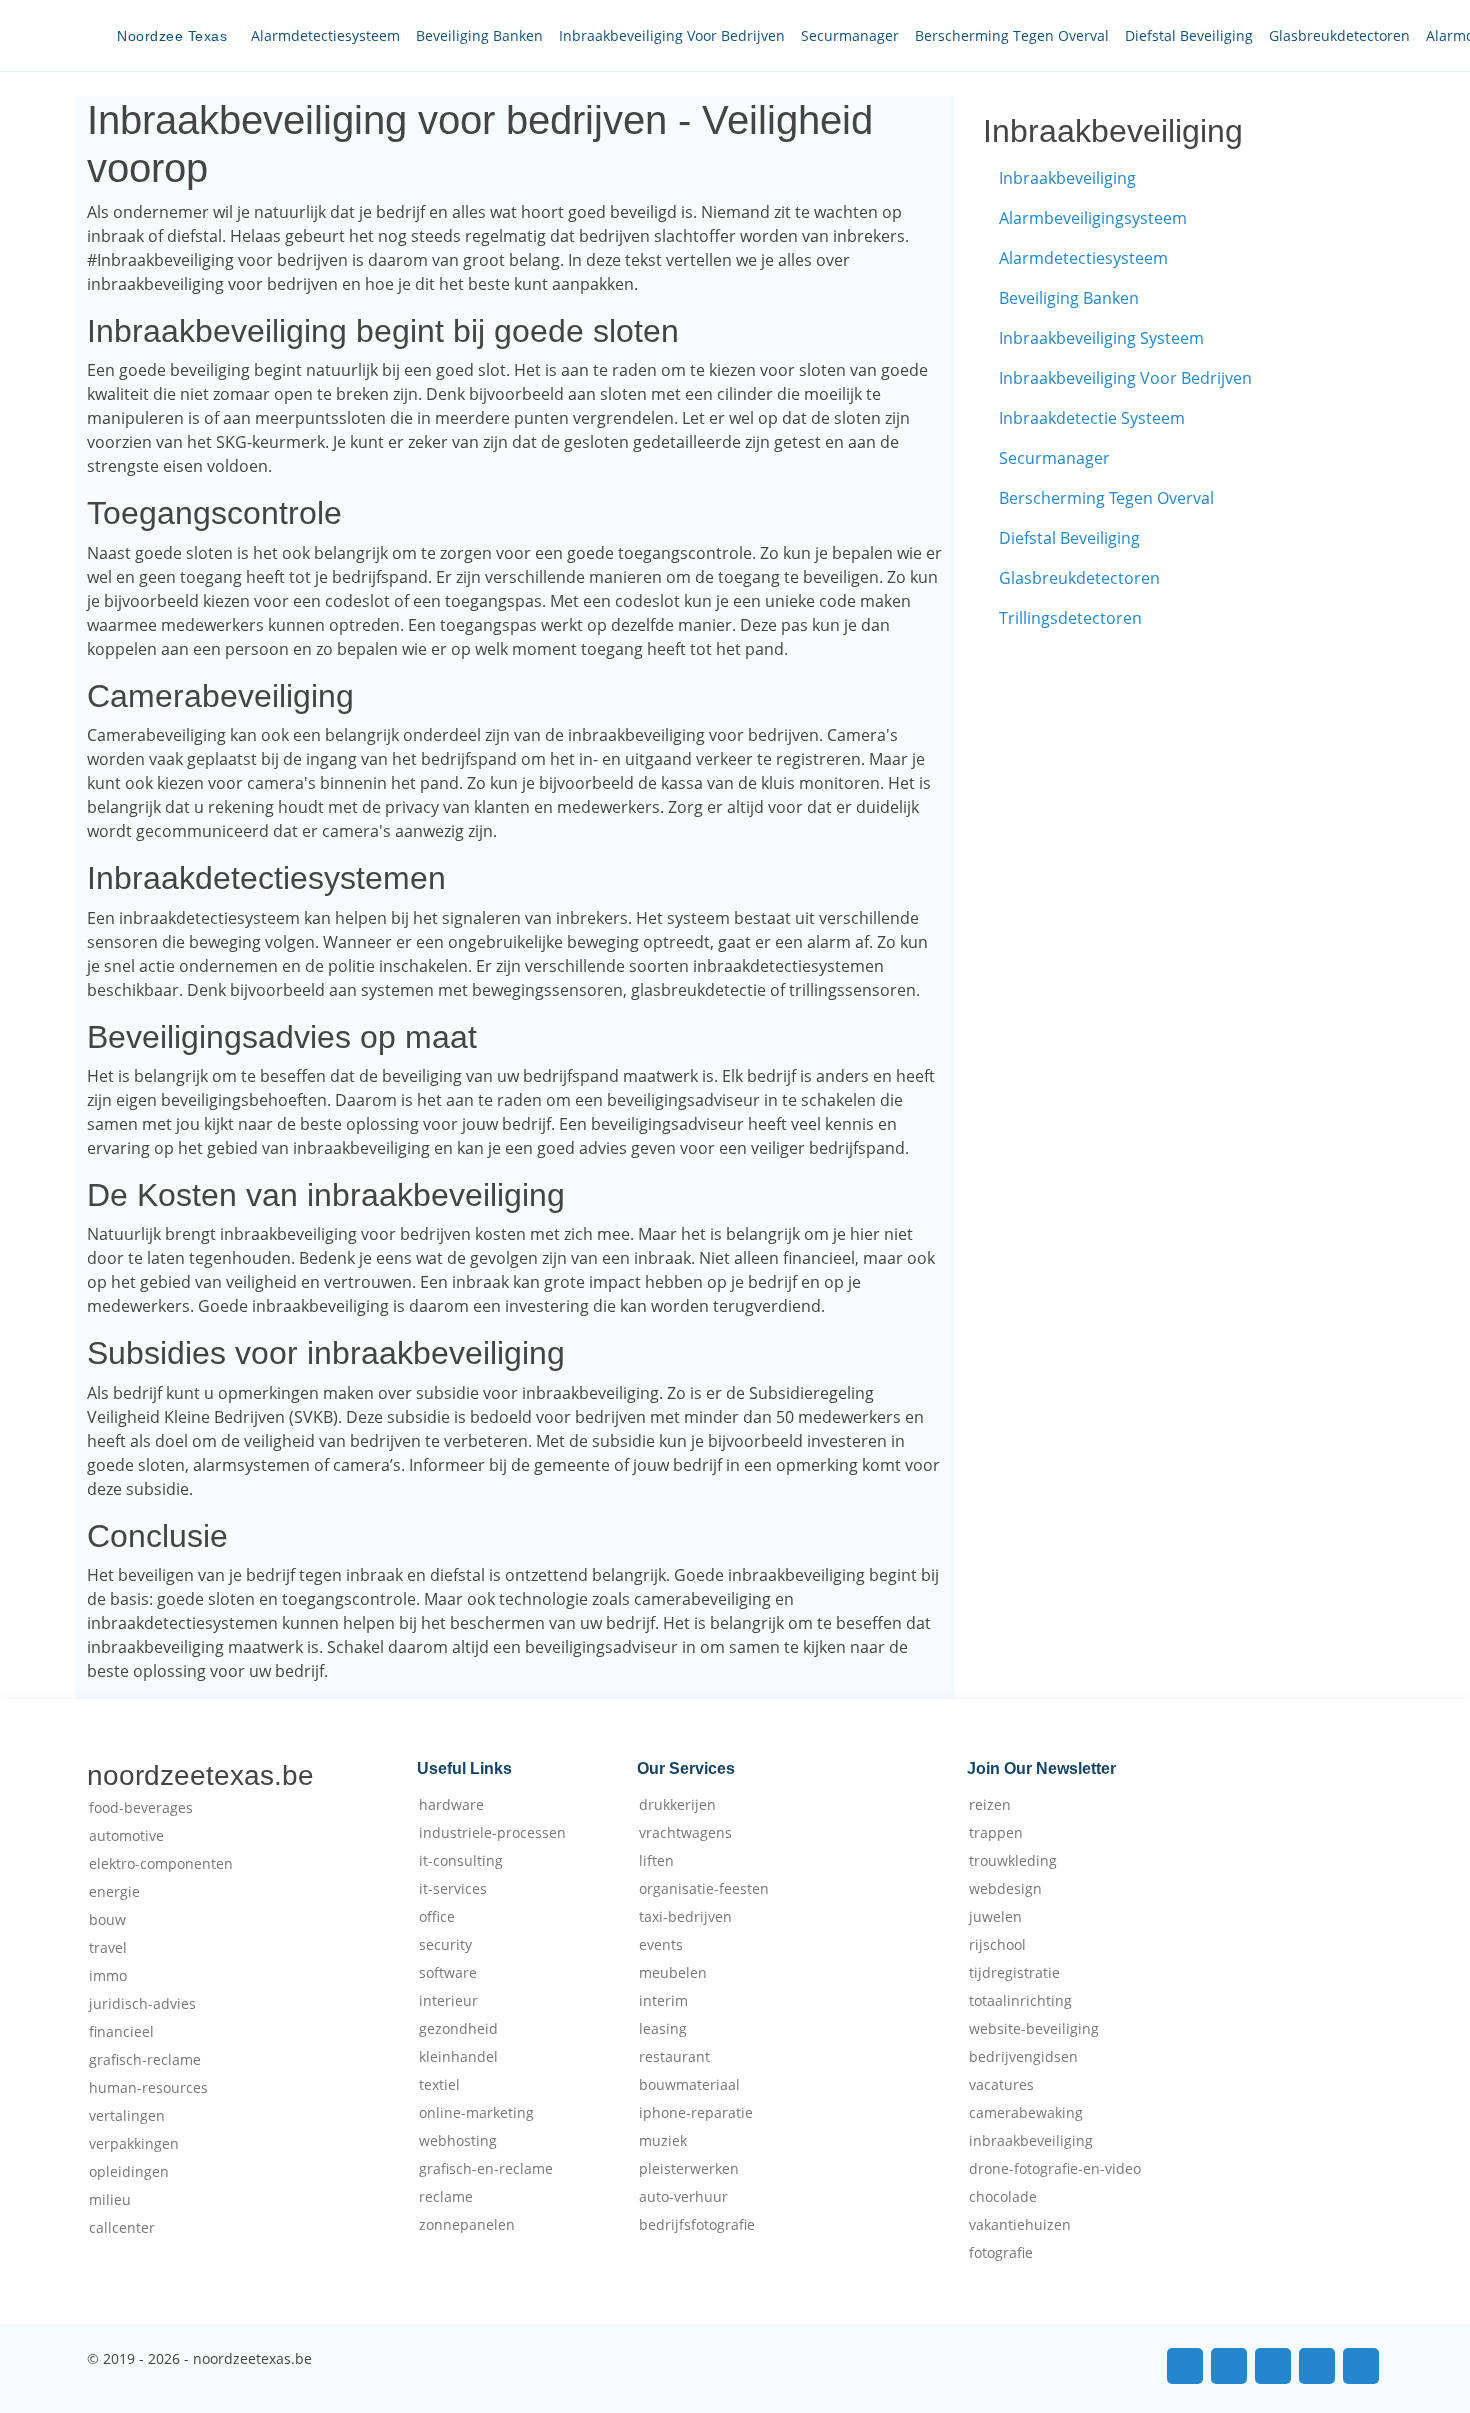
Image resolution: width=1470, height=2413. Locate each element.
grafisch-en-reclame (486, 2169)
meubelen (673, 1973)
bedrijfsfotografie (697, 2225)
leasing (663, 2029)
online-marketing (476, 2113)
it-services (453, 1889)
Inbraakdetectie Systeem (1092, 418)
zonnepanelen (467, 2225)
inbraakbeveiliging (1031, 2141)
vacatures (1001, 2085)
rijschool (997, 1945)
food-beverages (141, 1808)
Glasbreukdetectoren (1339, 35)
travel (108, 1948)
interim (663, 2001)
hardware (451, 1805)
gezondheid (458, 2029)
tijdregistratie (1014, 1973)
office (437, 1917)
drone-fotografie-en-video (1055, 2169)
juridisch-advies (142, 2004)
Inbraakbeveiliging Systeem (1101, 338)
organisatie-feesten (704, 1889)
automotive (126, 1836)
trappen (996, 1833)
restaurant (674, 2057)
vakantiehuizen (1020, 2225)
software (448, 1973)
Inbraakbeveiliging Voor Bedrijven (672, 35)
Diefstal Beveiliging (1189, 35)
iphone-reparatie (696, 2113)
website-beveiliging (1034, 2029)
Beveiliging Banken (479, 35)
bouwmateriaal (689, 2085)
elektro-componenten (161, 1864)
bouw (107, 1920)
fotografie (1001, 2253)
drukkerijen (677, 1805)
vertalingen (127, 2116)
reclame (446, 2197)
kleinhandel (458, 2057)
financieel (121, 2032)
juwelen (995, 1917)
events (661, 1945)
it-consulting (461, 1861)
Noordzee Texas (172, 36)
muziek (663, 2141)
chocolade (1003, 2197)
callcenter (122, 2228)
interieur (448, 2001)
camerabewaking (1026, 2113)
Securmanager (850, 35)
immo (108, 1976)
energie (114, 1892)
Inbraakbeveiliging (1067, 178)
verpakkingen (134, 2144)
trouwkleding (1013, 1861)
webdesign (1005, 1889)
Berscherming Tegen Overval (1012, 35)
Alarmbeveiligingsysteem (1093, 218)
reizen (990, 1805)
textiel (439, 2085)
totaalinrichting (1020, 2001)
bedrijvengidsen (1023, 2057)
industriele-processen (492, 1833)
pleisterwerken (689, 2169)
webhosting (458, 2141)
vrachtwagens (685, 1833)
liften (656, 1861)
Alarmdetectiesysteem (325, 35)
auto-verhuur (683, 2197)
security (445, 1945)
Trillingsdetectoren (1070, 618)
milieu (110, 2200)
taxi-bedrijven (685, 1917)
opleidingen (129, 2172)
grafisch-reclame (145, 2060)
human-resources (148, 2088)
